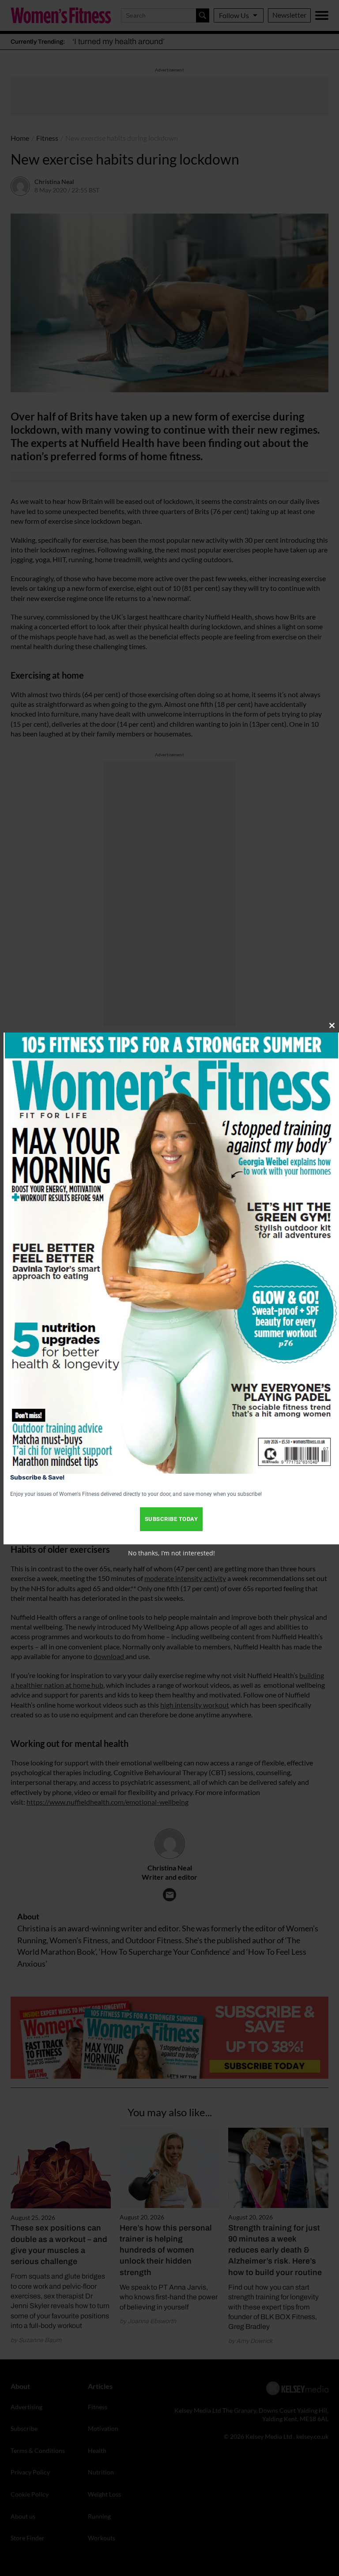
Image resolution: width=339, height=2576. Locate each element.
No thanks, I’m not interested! (171, 1553)
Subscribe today (171, 1519)
